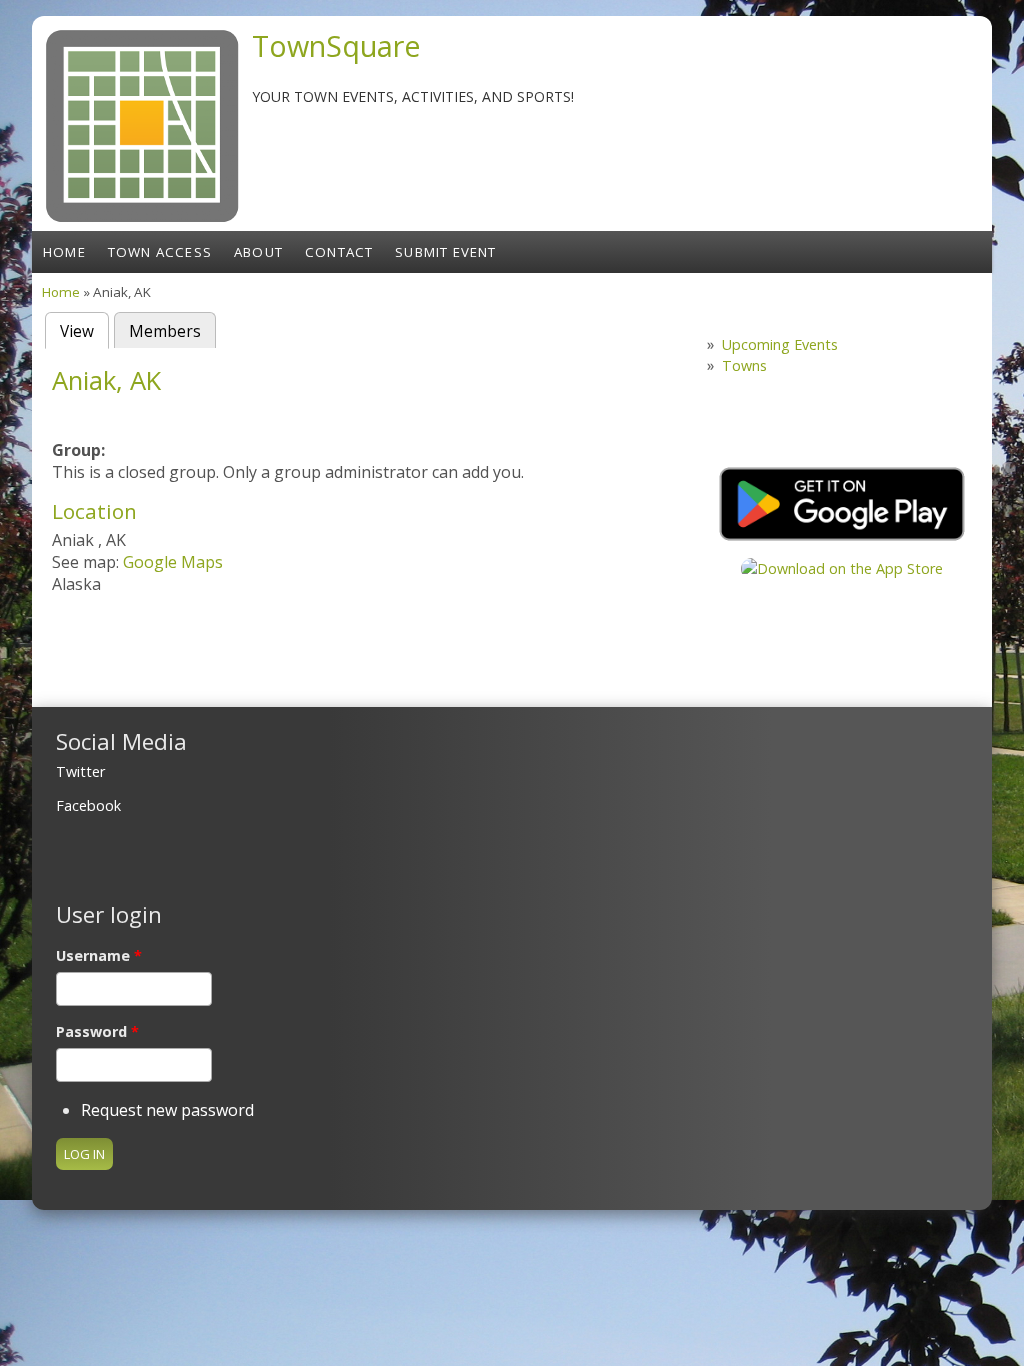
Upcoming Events (780, 344)
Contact (339, 252)
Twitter (80, 771)
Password (97, 1031)
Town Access (160, 252)
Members (165, 331)
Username (99, 955)
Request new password (167, 1110)
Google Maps (173, 562)
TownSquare (336, 45)
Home (64, 252)
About (258, 252)
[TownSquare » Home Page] (142, 220)
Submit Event (445, 252)
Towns (744, 365)
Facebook (88, 805)
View (84, 331)
